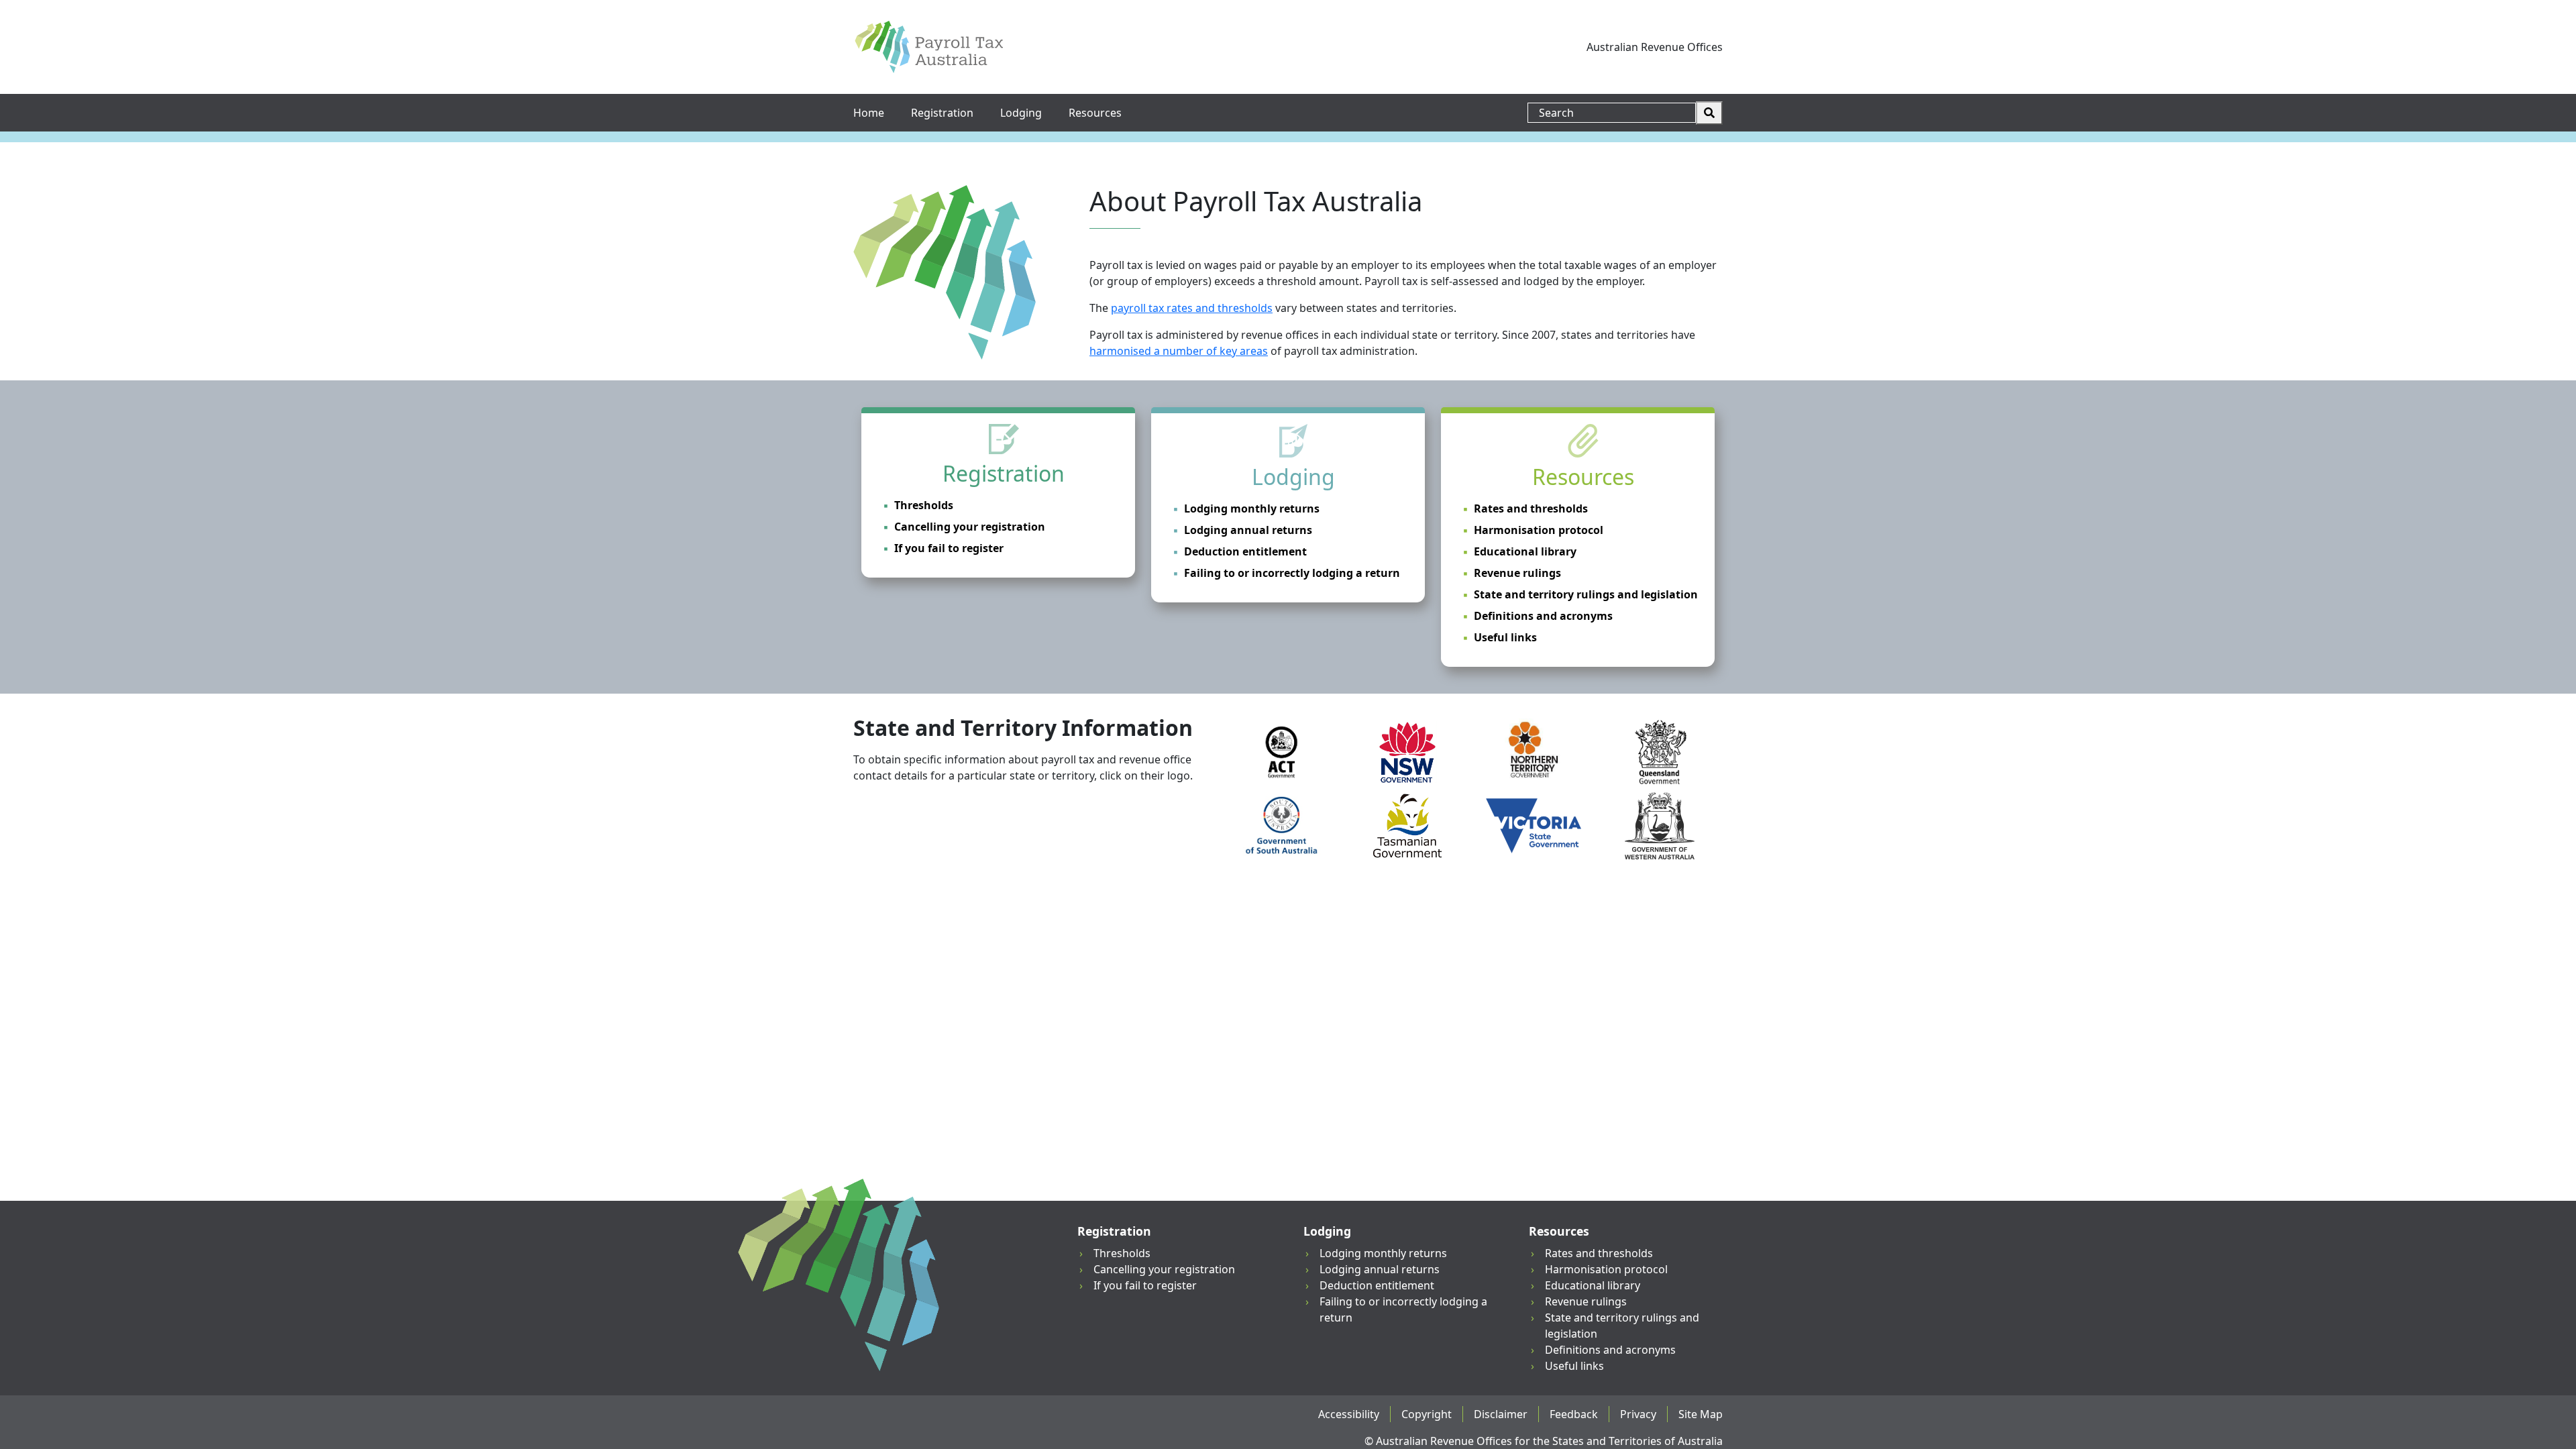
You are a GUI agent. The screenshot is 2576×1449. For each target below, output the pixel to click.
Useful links (1505, 637)
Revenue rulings (1517, 573)
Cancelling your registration (970, 527)
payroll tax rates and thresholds (1192, 308)
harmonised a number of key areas (1179, 351)
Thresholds (924, 505)
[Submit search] (1709, 113)
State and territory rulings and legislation (1586, 594)
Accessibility (1349, 1414)
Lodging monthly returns (1252, 508)
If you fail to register (949, 548)
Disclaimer (1501, 1414)
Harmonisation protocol (1539, 530)
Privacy (1638, 1414)
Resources (1095, 113)
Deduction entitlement (1245, 551)
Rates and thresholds (1531, 508)
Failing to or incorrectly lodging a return (1292, 573)
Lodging (1021, 113)
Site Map (1701, 1414)
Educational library (1525, 551)
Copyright (1427, 1414)
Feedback (1574, 1414)
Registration (942, 113)
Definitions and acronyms (1543, 616)
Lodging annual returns (1248, 530)
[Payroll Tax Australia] (929, 47)
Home (869, 113)
